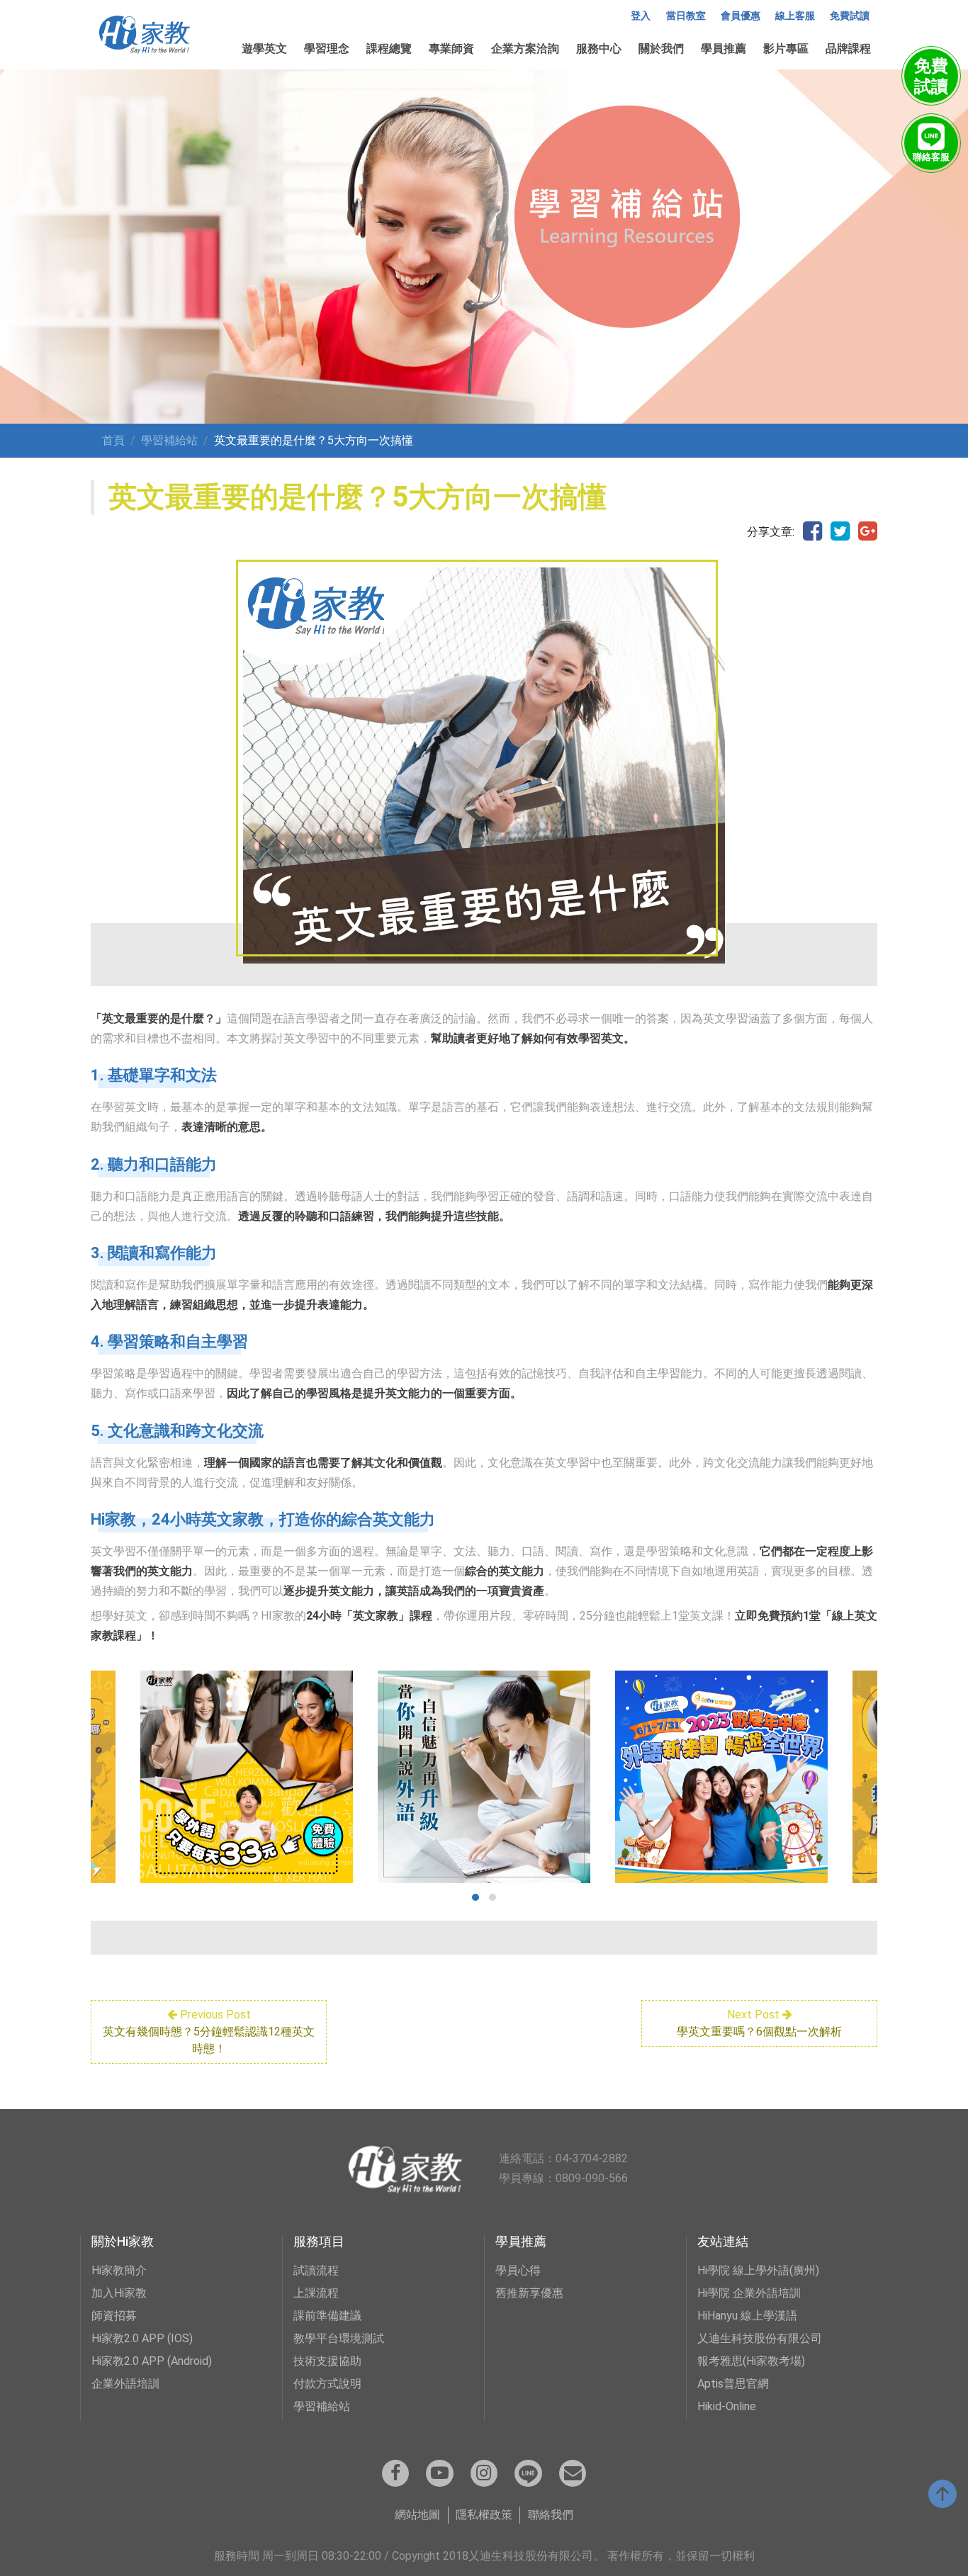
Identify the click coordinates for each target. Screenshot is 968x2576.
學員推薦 (724, 49)
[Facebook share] (812, 532)
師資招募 (114, 2316)
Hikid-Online (727, 2406)
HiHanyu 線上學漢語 (747, 2316)
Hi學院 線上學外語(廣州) (758, 2270)
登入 (641, 16)
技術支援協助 (327, 2361)
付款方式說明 (327, 2384)
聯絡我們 (551, 2515)
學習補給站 (169, 440)
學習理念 (327, 49)
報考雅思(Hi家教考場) (751, 2361)
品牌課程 (848, 49)
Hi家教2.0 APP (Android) (152, 2361)
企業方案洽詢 (525, 49)
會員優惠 (741, 16)
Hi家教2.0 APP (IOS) (142, 2338)
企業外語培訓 (125, 2384)
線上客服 (795, 16)
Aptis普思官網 (733, 2384)
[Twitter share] (840, 532)
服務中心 (599, 49)
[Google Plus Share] (868, 532)
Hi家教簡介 (119, 2270)
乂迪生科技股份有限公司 (760, 2338)
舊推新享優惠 (529, 2293)
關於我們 (661, 49)
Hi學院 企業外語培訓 (749, 2293)
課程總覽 (389, 49)
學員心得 (518, 2270)
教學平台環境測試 (339, 2338)
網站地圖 (417, 2515)
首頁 (113, 440)
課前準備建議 (327, 2316)
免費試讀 (850, 16)
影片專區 (786, 49)
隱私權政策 (484, 2515)
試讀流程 (316, 2270)
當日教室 (686, 16)
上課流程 (316, 2293)
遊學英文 (264, 49)
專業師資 (451, 49)
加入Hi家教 (119, 2293)
